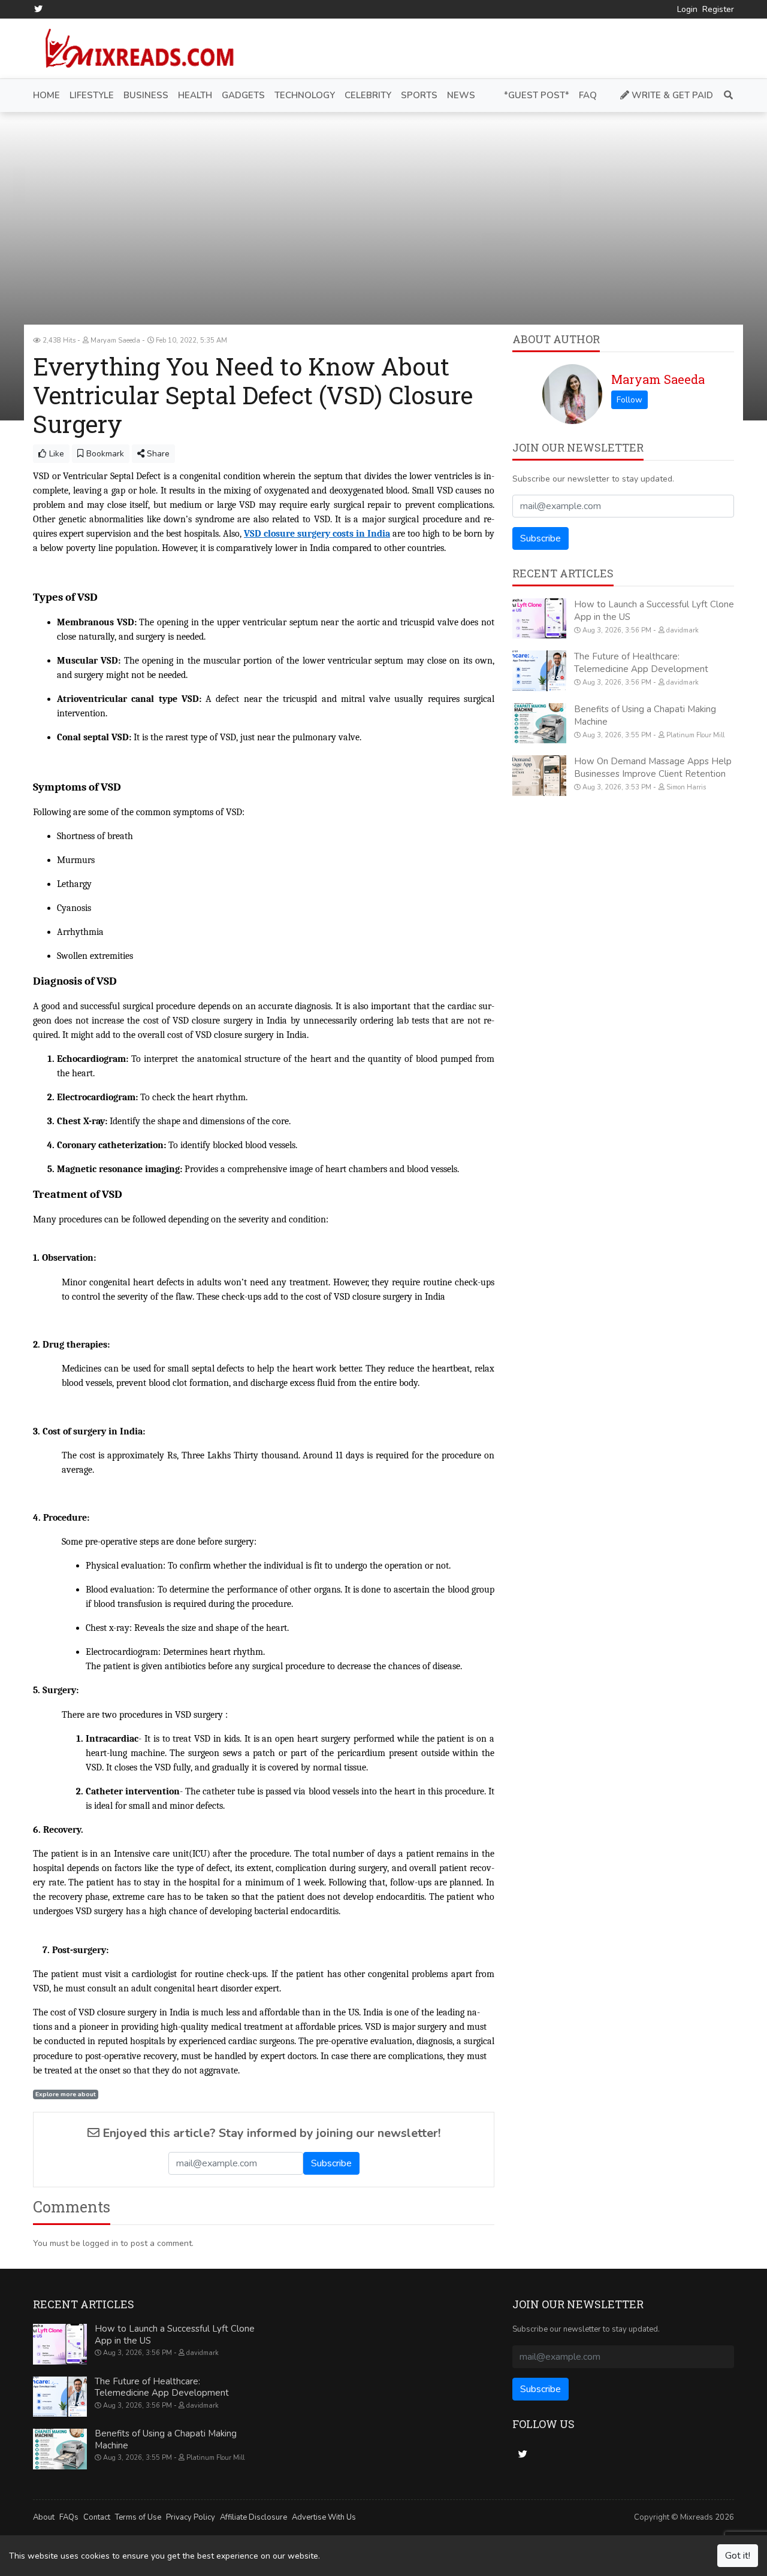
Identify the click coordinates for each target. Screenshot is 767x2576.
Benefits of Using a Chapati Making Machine (166, 2439)
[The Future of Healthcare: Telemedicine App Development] (539, 671)
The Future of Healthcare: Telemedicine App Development (641, 663)
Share (157, 454)
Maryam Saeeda (658, 379)
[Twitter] (38, 9)
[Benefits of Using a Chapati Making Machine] (539, 724)
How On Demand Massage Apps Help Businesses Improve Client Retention (653, 768)
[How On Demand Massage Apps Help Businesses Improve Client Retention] (539, 776)
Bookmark (104, 454)
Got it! (738, 2556)
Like (55, 454)
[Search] (726, 96)
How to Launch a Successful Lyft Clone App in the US (175, 2335)
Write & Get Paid (671, 95)
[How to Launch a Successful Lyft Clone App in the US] (539, 619)
